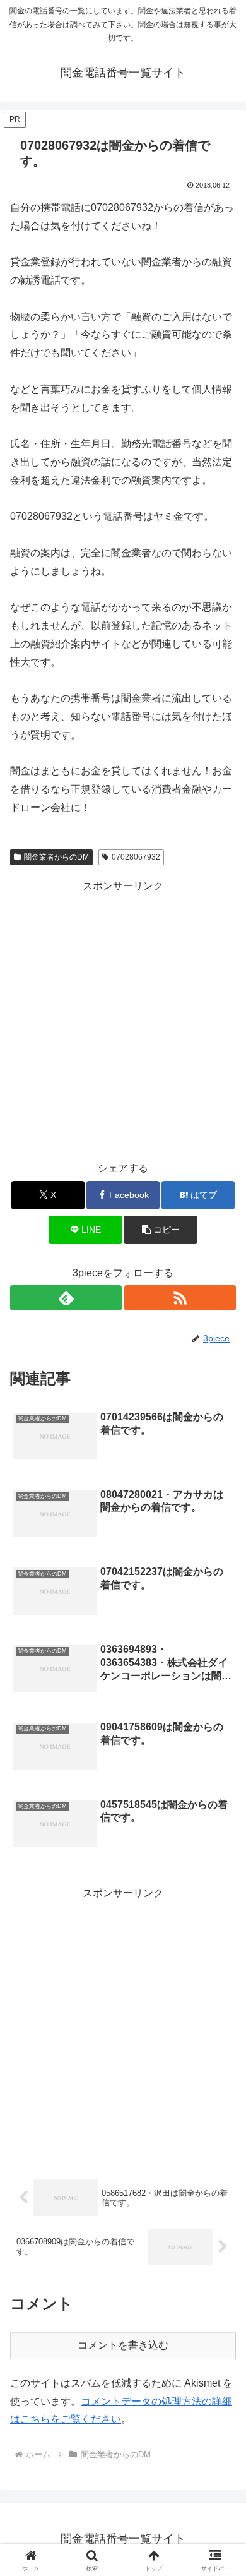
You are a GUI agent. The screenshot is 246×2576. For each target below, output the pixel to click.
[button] (160, 1230)
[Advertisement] (123, 1018)
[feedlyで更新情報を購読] (66, 1298)
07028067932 (136, 857)
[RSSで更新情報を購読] (180, 1298)
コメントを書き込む (123, 2345)
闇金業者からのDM (56, 857)
